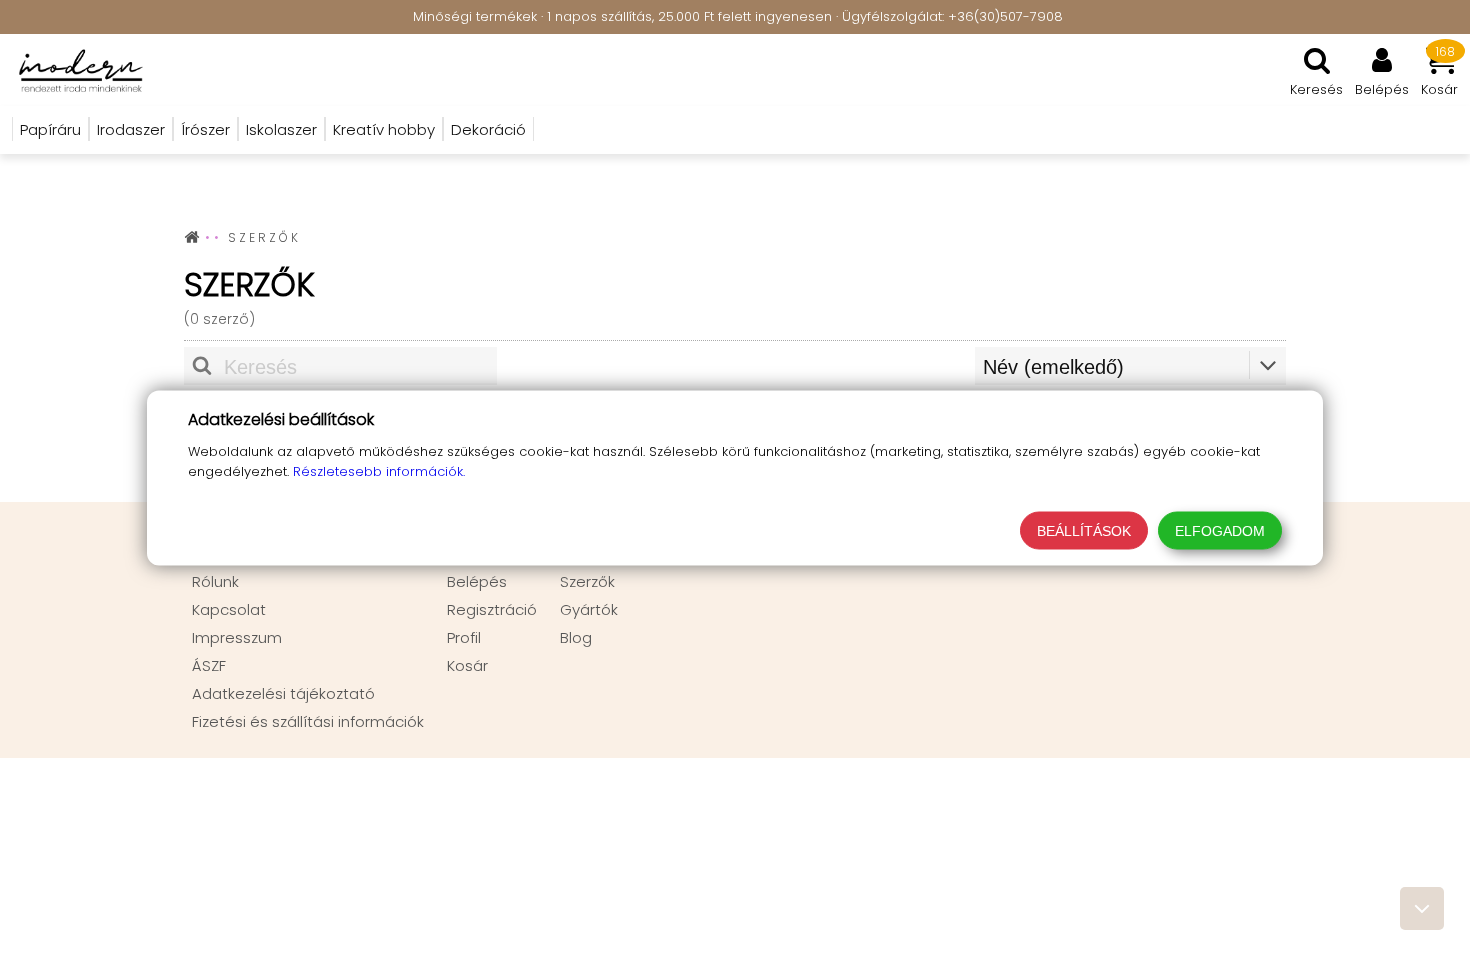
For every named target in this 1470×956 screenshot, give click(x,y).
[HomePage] (75, 70)
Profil (464, 637)
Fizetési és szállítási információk (308, 721)
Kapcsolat (229, 609)
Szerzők (587, 581)
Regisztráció (492, 609)
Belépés (477, 581)
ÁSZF (209, 665)
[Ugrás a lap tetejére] (1422, 908)
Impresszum (237, 637)
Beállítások (1084, 531)
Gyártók (589, 609)
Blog (576, 637)
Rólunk (215, 581)
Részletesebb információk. (379, 471)
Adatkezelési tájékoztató (283, 693)
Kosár (467, 665)
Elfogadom (1220, 531)
